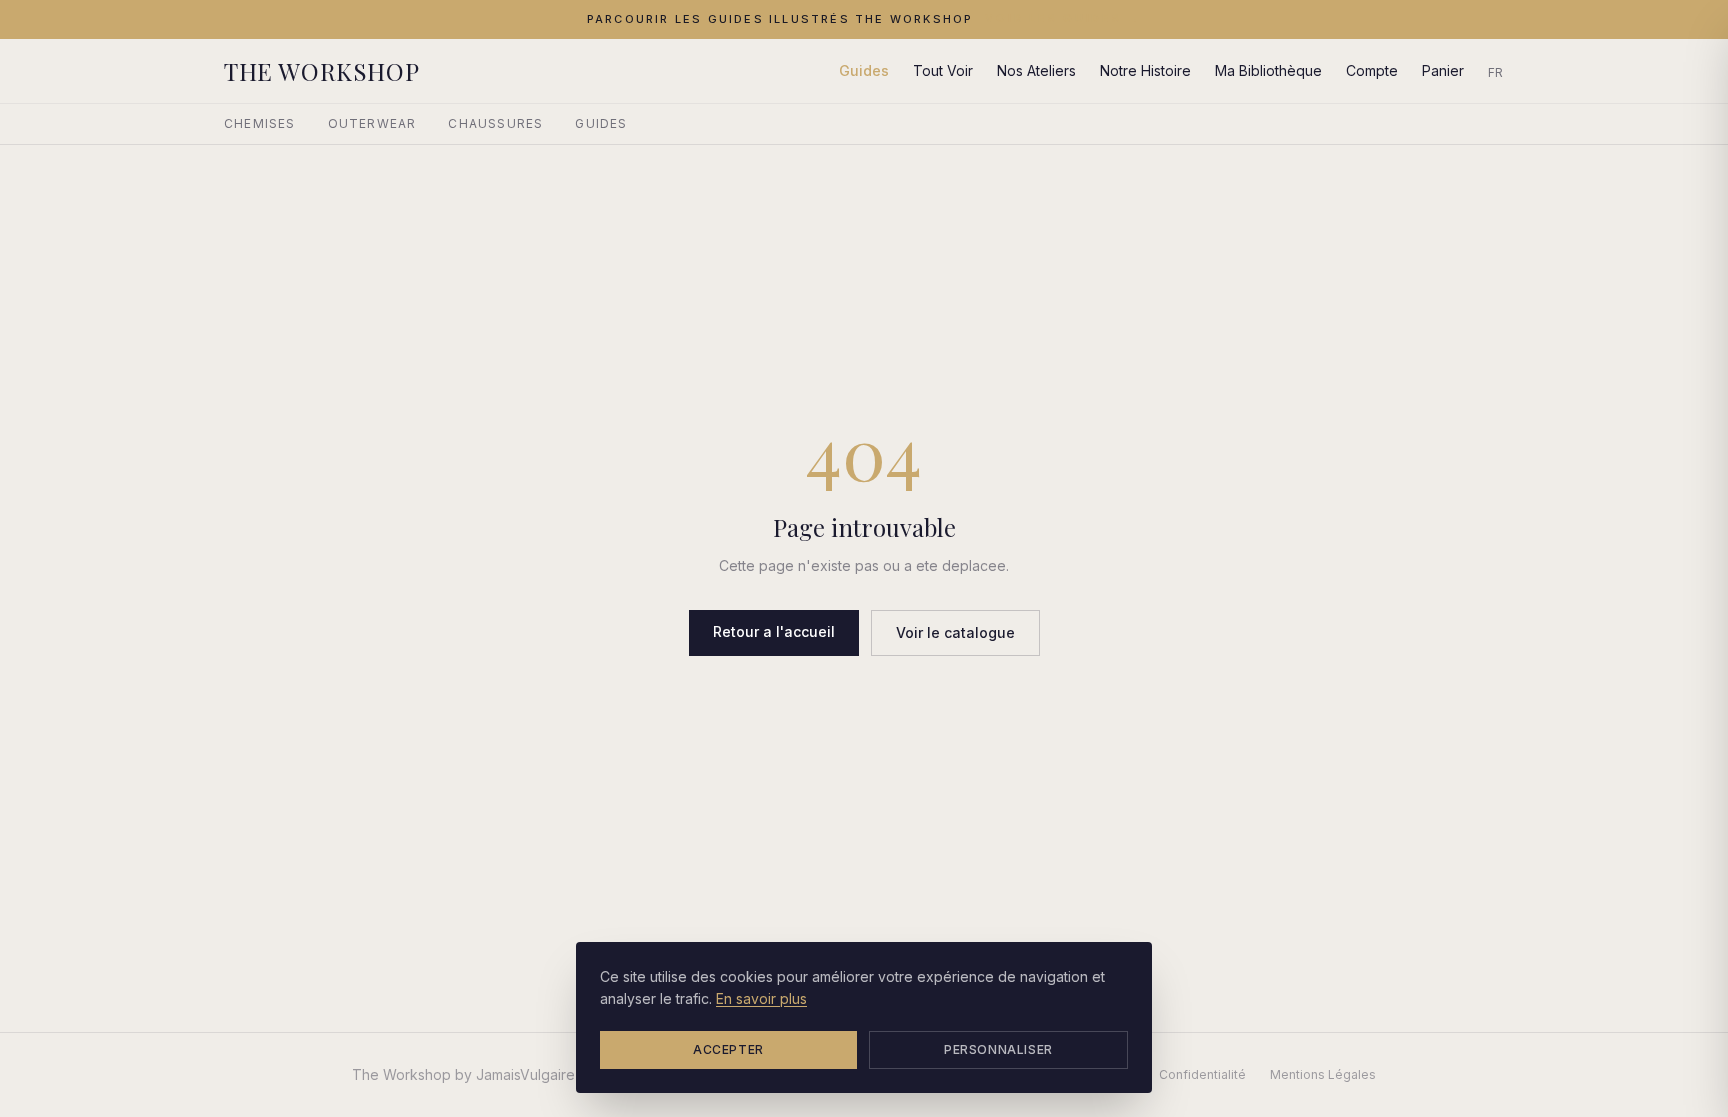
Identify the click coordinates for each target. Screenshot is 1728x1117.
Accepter (728, 1049)
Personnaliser (998, 1049)
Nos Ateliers (1036, 70)
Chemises (260, 123)
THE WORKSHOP (321, 71)
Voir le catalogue (955, 632)
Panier (1443, 70)
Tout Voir (943, 70)
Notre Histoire (1145, 70)
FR (1496, 72)
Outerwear (372, 123)
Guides (864, 70)
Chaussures (495, 123)
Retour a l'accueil (774, 631)
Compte (1372, 70)
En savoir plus (761, 998)
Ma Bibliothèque (1268, 70)
